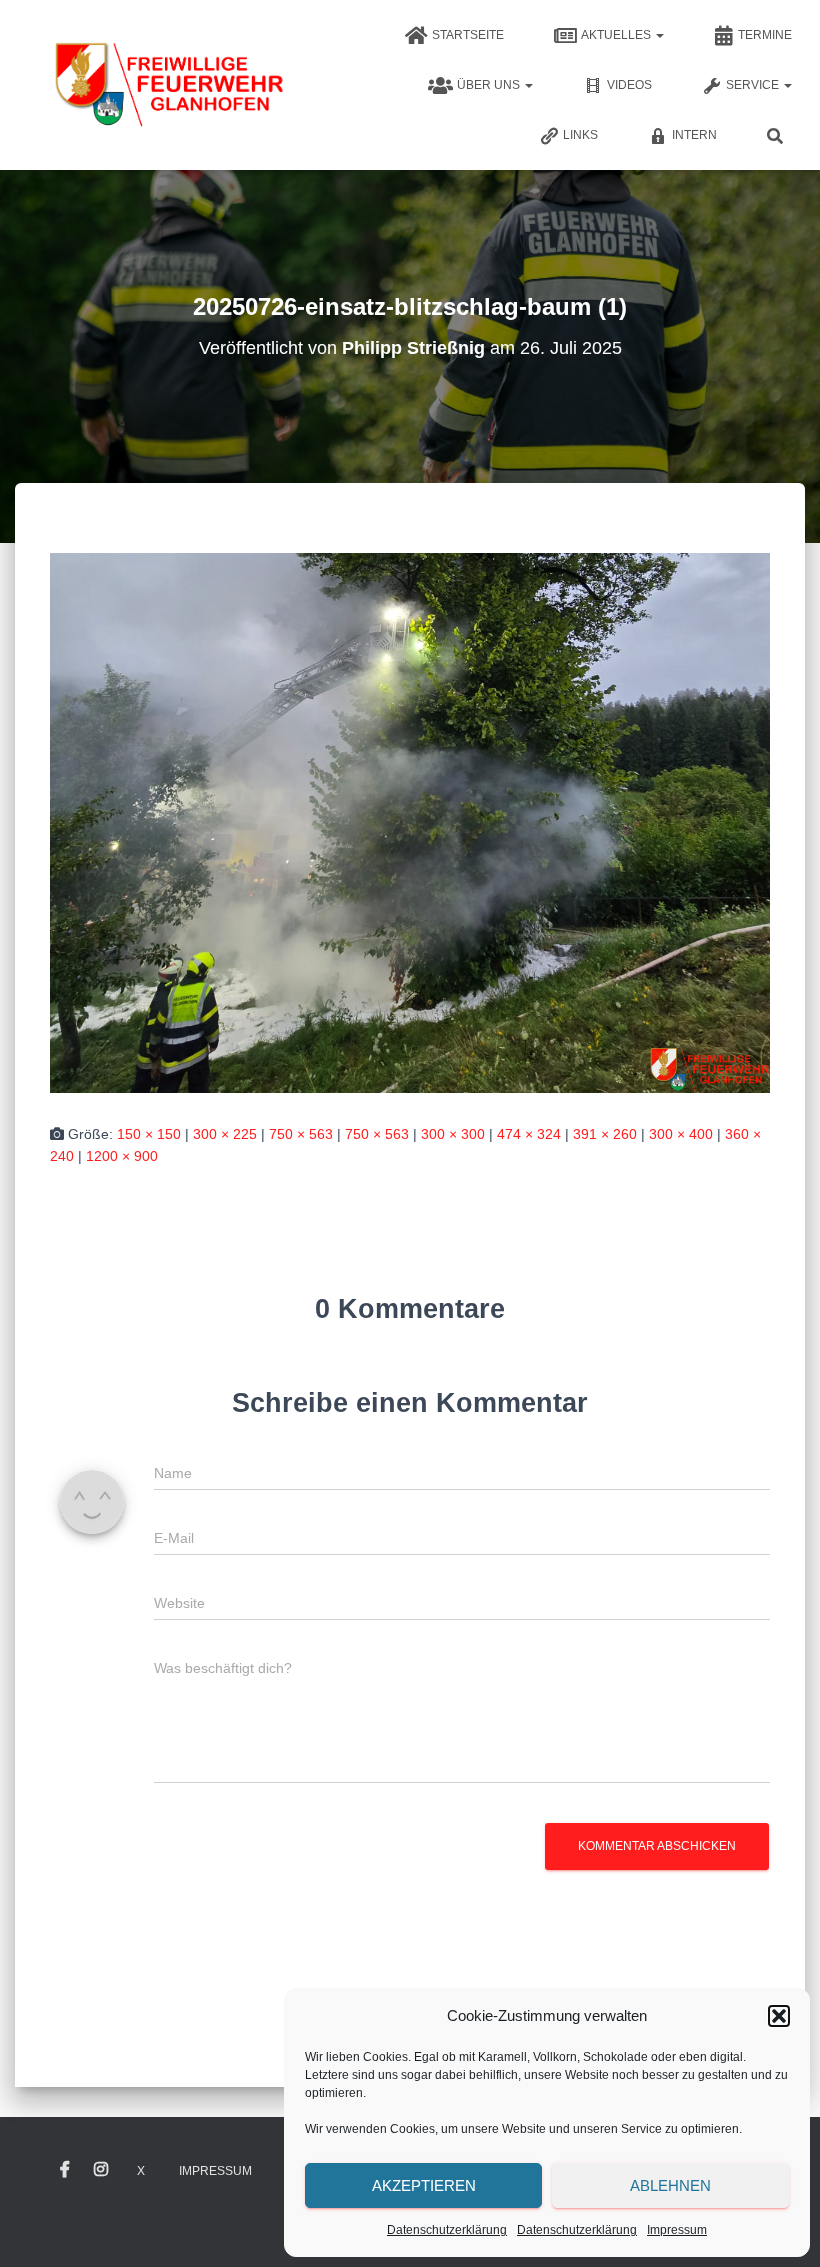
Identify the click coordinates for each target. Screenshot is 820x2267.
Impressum (677, 2230)
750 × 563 (301, 1134)
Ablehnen (670, 2185)
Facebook (65, 2170)
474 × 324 (529, 1134)
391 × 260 (605, 1134)
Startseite (468, 35)
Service (754, 85)
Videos (629, 85)
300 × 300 (453, 1134)
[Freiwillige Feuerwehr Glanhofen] (167, 85)
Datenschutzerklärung (447, 2230)
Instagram (101, 2170)
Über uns (490, 85)
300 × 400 (681, 1134)
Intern (694, 135)
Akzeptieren (424, 2185)
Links (580, 135)
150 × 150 (149, 1134)
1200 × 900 (122, 1156)
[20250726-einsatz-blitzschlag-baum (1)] (410, 821)
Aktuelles (617, 35)
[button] (779, 2016)
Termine (765, 35)
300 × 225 (225, 1134)
